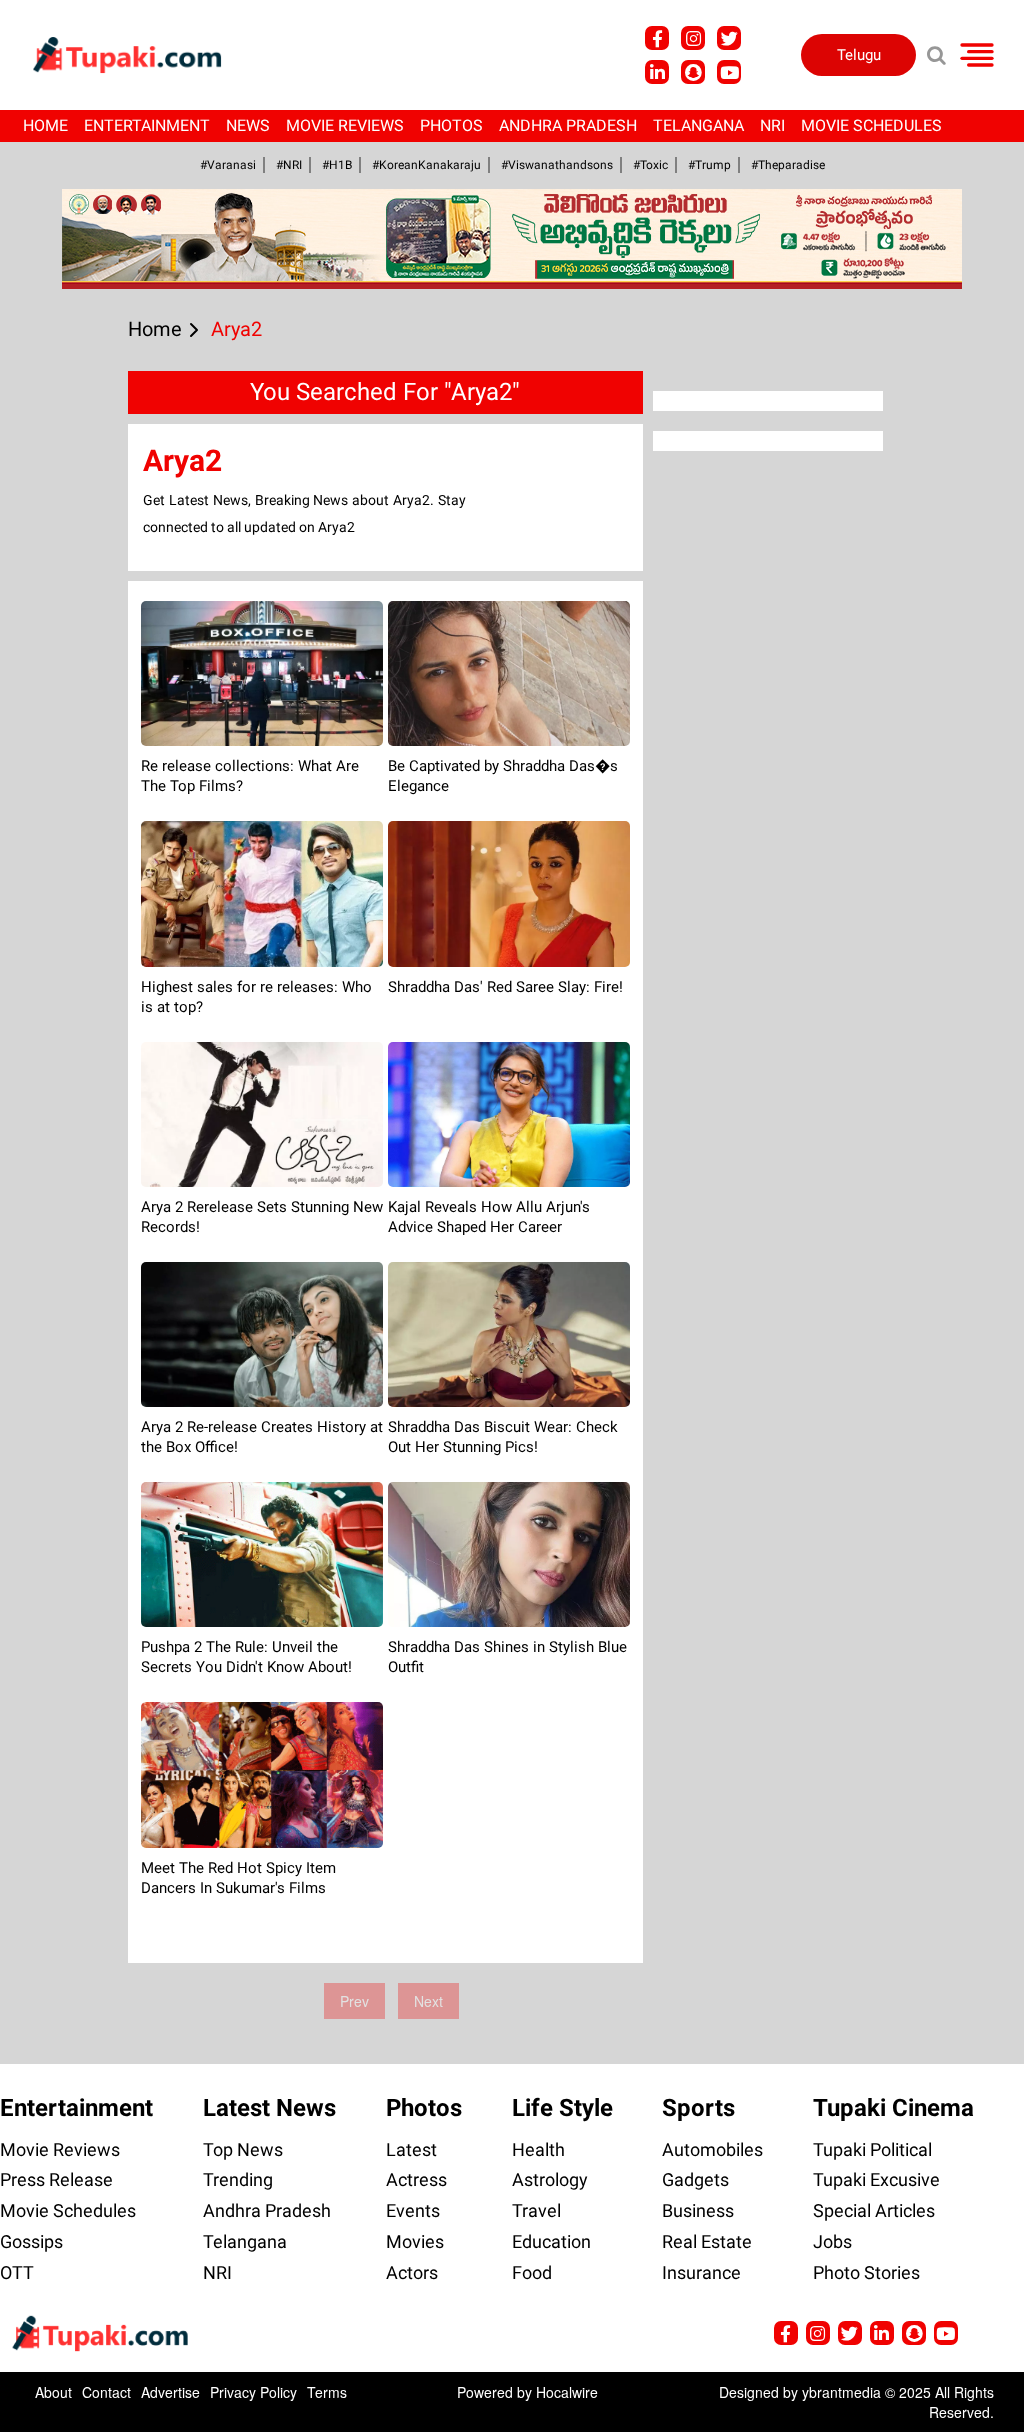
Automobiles (712, 2149)
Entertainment (147, 125)
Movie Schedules (871, 125)
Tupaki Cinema (893, 2108)
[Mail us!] (729, 72)
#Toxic (650, 165)
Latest (411, 2149)
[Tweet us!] (693, 38)
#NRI (289, 165)
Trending (238, 2179)
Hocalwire (567, 2392)
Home (45, 125)
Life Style (562, 2108)
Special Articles (874, 2210)
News (248, 125)
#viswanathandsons (557, 165)
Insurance (701, 2272)
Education (551, 2241)
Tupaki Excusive (876, 2179)
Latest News (269, 2108)
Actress (416, 2179)
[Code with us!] (693, 72)
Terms (327, 2392)
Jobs (832, 2241)
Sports (698, 2108)
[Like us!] (657, 38)
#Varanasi (228, 165)
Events (413, 2210)
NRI (772, 125)
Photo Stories (866, 2272)
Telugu (859, 55)
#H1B (337, 165)
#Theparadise (788, 165)
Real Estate (707, 2241)
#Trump (709, 165)
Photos (451, 125)
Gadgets (695, 2179)
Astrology (550, 2179)
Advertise (170, 2392)
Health (538, 2149)
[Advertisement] (90, 786)
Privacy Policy (253, 2392)
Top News (243, 2149)
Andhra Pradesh (568, 125)
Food (532, 2272)
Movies (415, 2241)
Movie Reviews (345, 125)
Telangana (698, 125)
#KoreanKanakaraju (426, 165)
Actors (412, 2272)
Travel (536, 2210)
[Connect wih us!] (657, 72)
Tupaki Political (872, 2149)
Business (698, 2210)
